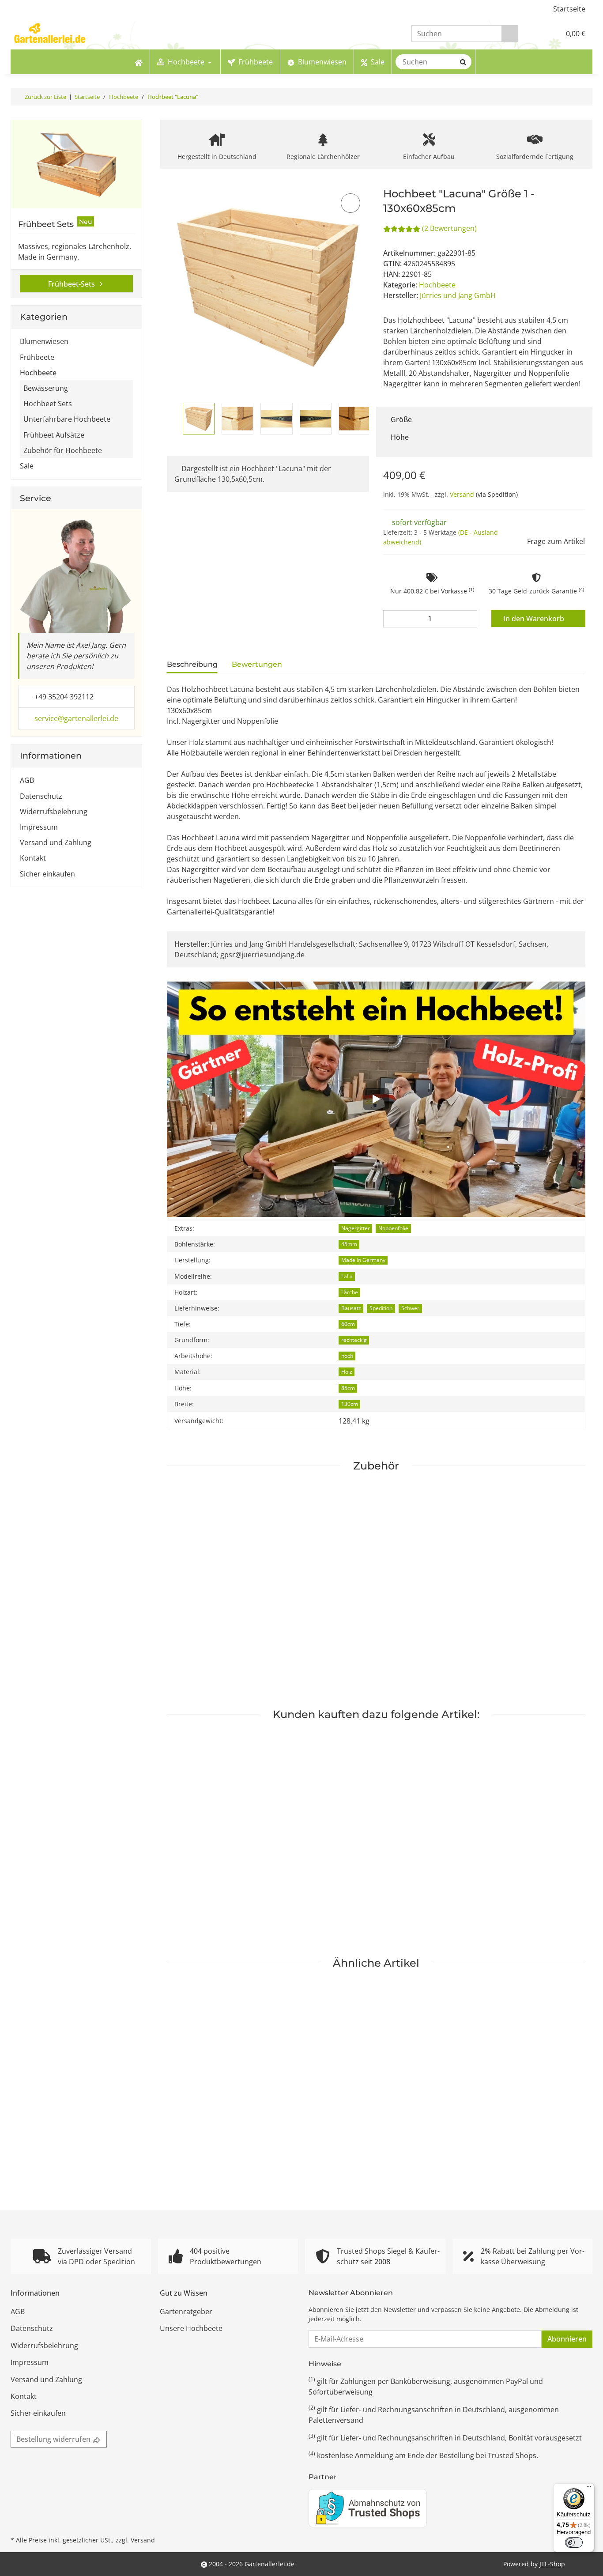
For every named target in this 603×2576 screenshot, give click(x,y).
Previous (175, 419)
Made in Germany (363, 1260)
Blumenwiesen (44, 341)
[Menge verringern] (392, 619)
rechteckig (354, 1340)
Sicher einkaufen (47, 874)
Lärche (350, 1292)
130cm (350, 1404)
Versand (463, 494)
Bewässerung (46, 388)
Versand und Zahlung (56, 842)
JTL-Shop (552, 2564)
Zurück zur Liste (45, 97)
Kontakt (33, 858)
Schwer (410, 1308)
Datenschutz (41, 796)
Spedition (381, 1308)
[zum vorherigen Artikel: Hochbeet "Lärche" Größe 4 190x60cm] (567, 97)
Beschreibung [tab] (192, 664)
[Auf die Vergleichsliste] (350, 203)
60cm (348, 1324)
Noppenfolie (393, 1228)
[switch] (574, 2542)
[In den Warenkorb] (173, 182)
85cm (348, 1388)
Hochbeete (437, 285)
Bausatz (351, 1308)
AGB (27, 780)
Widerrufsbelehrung (54, 812)
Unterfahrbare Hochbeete (67, 419)
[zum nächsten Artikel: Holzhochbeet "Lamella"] (584, 97)
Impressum (39, 827)
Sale (27, 466)
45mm (349, 1244)
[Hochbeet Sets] (76, 164)
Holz (347, 1372)
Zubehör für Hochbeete (63, 450)
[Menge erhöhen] (468, 619)
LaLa (347, 1276)
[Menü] (589, 2489)
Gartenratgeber (186, 2312)
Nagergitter (356, 1228)
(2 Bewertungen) (449, 228)
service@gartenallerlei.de (76, 718)
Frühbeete (37, 357)
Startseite (569, 9)
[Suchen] (510, 34)
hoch (347, 1356)
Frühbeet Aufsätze (54, 435)
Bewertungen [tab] (257, 664)
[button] (535, 34)
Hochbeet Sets (48, 404)
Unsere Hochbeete (191, 2328)
